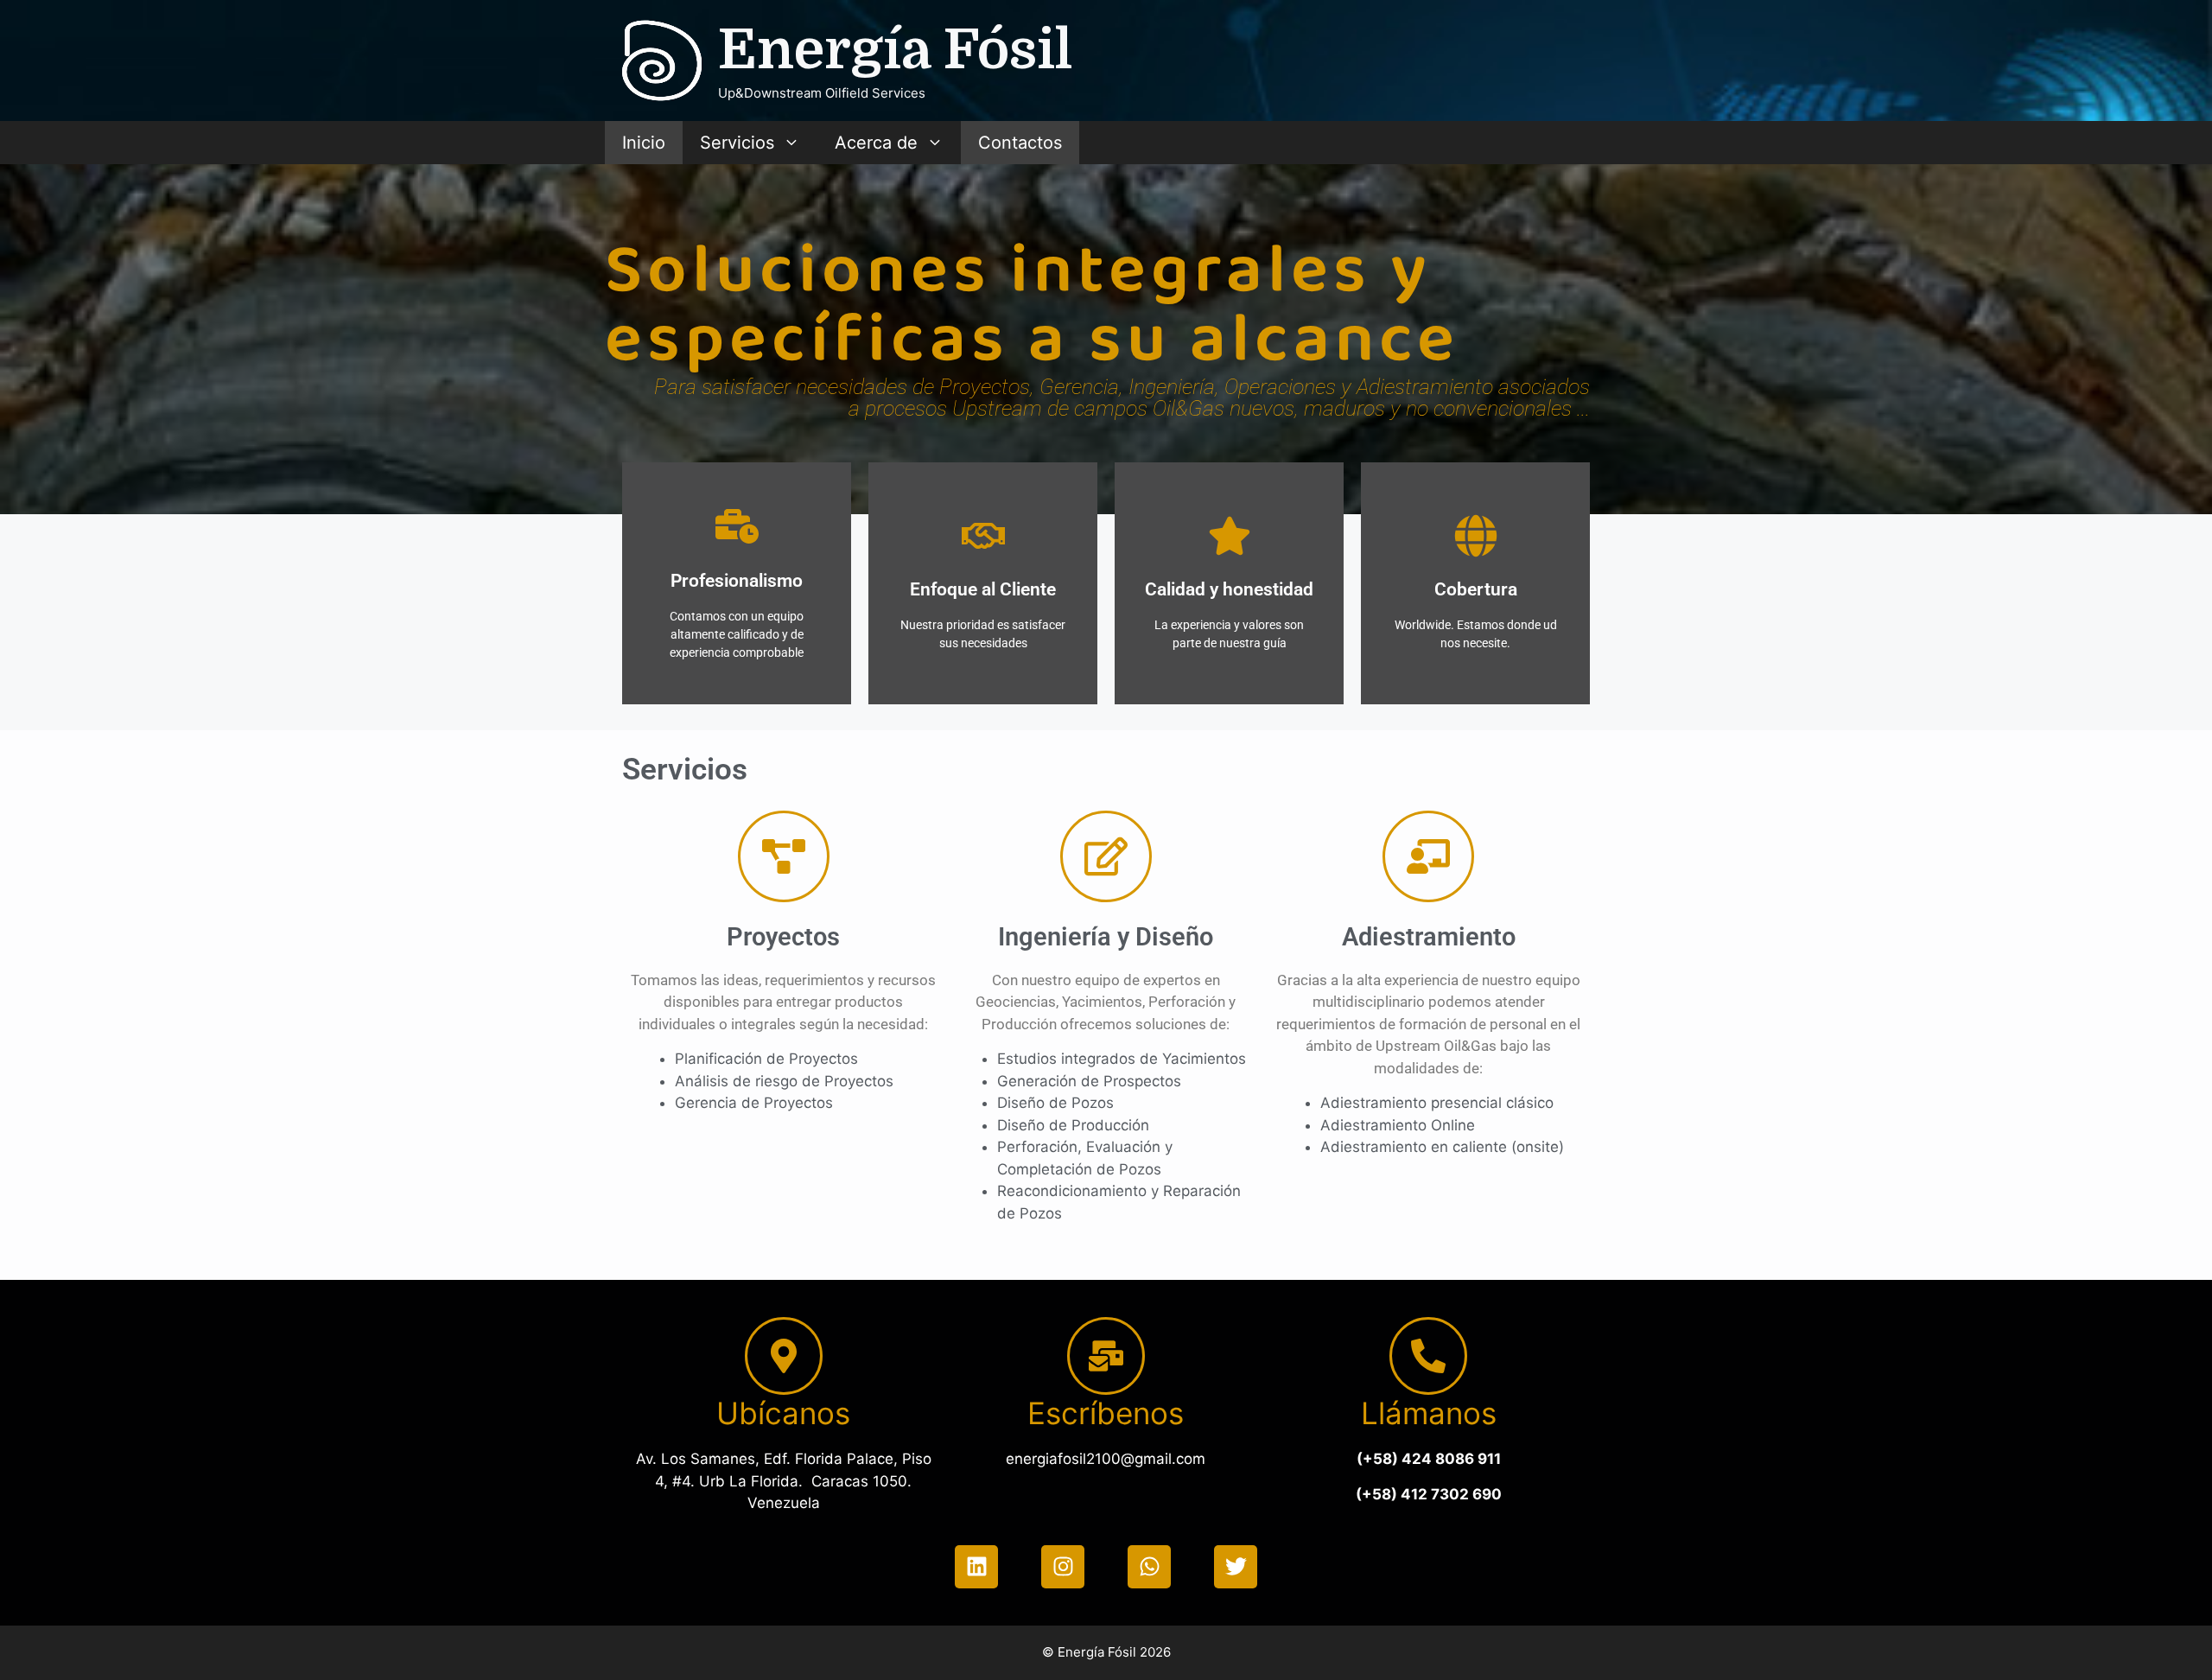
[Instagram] (1063, 1567)
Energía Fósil (895, 50)
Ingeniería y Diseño (1106, 937)
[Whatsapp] (1149, 1567)
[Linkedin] (976, 1567)
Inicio (644, 143)
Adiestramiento (1429, 937)
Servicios (737, 143)
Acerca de (876, 143)
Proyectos (783, 937)
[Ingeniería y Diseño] (1106, 856)
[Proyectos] (784, 856)
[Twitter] (1236, 1567)
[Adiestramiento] (1428, 856)
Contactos (1020, 143)
